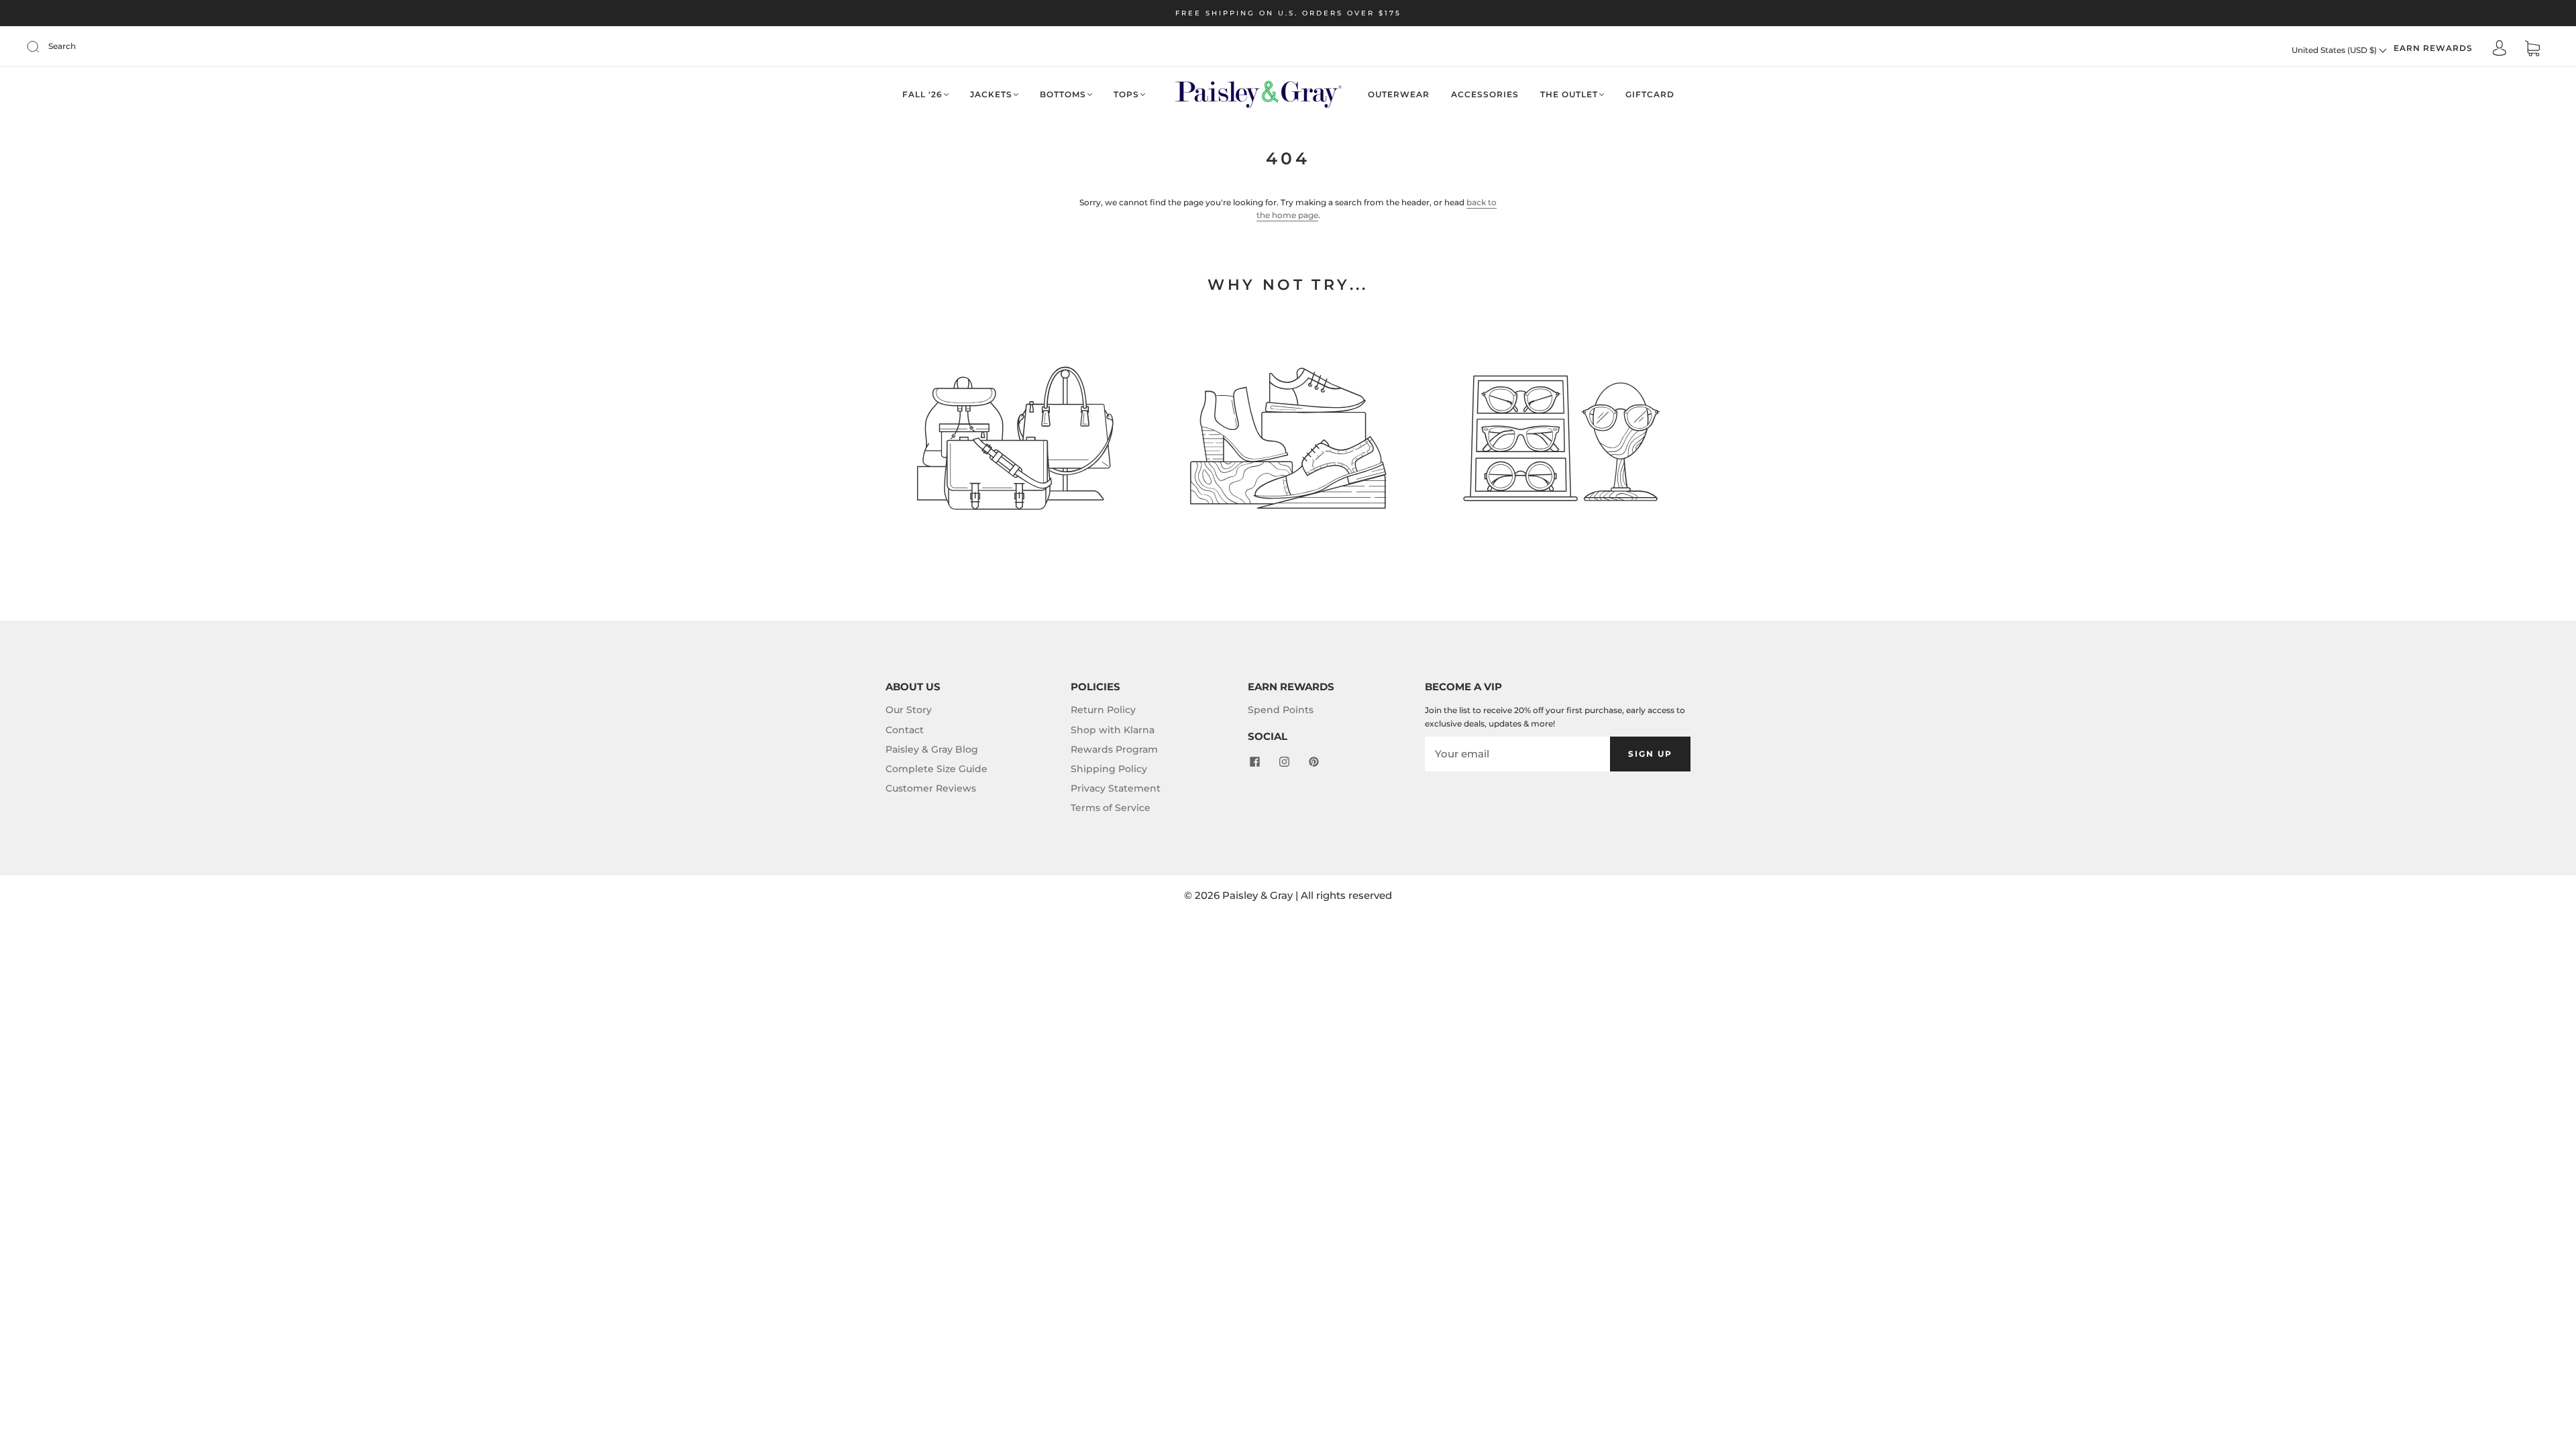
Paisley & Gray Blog (932, 749)
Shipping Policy (1109, 769)
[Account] (2500, 49)
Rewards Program (1114, 749)
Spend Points (1281, 710)
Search (62, 46)
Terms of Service (1111, 808)
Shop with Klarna (1113, 730)
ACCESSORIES (1485, 94)
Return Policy (1103, 710)
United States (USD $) (2335, 50)
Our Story (909, 710)
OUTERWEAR (1399, 94)
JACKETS (991, 94)
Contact (905, 730)
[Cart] (2532, 50)
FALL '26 (922, 94)
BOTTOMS (1063, 94)
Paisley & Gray (1257, 895)
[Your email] (1517, 754)
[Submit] (42, 46)
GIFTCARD (1650, 94)
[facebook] (1254, 761)
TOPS (1126, 94)
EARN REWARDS (2433, 48)
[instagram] (1284, 761)
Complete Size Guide (936, 769)
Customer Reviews (931, 788)
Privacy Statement (1116, 788)
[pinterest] (1313, 761)
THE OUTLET (1569, 94)
